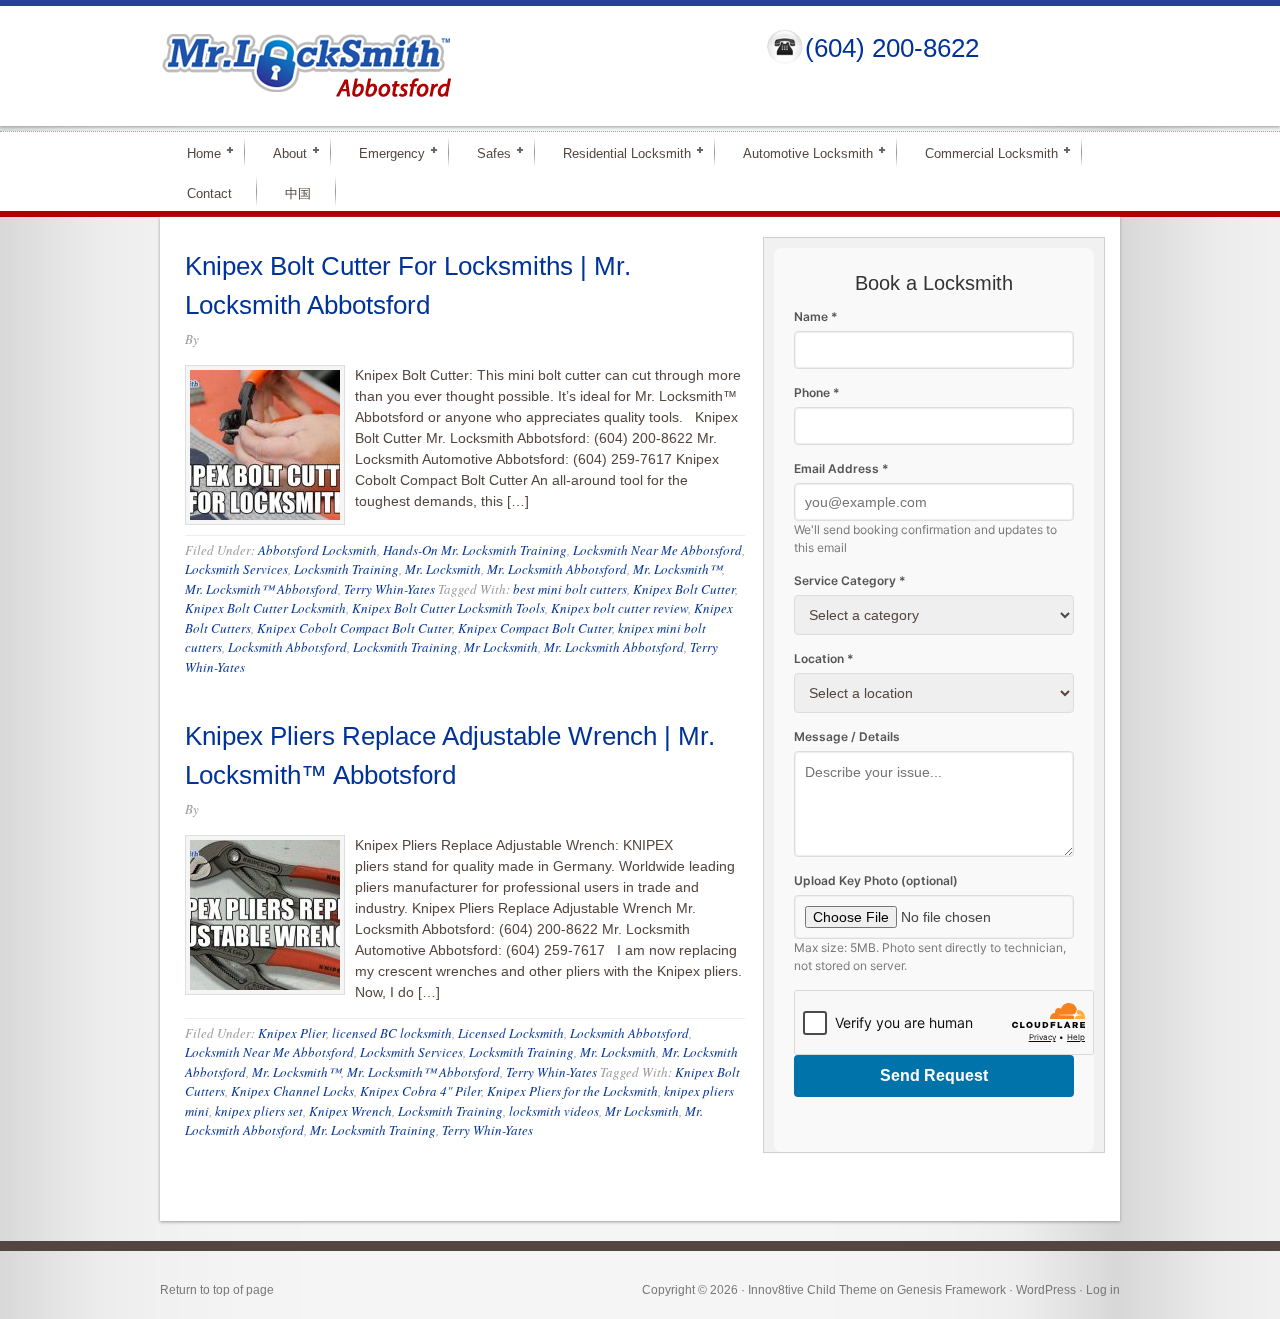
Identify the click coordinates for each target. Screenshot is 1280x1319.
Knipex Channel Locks (292, 1091)
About (281, 152)
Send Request (934, 1075)
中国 (298, 193)
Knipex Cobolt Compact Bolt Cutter (354, 628)
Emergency (383, 152)
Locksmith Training (346, 569)
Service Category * (850, 580)
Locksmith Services (236, 569)
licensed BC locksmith (392, 1033)
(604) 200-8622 (892, 48)
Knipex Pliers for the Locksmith (572, 1091)
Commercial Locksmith (983, 152)
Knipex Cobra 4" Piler (420, 1091)
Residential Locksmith (618, 152)
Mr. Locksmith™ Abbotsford (261, 589)
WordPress (1046, 1290)
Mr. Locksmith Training (373, 1130)
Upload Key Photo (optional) (876, 880)
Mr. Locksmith (443, 569)
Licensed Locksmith (511, 1033)
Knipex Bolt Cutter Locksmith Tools (448, 608)
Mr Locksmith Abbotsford (446, 66)
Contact (209, 193)
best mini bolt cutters (570, 589)
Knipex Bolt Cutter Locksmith (265, 608)
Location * (824, 658)
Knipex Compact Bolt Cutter (535, 628)
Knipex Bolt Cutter (684, 589)
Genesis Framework (951, 1290)
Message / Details (847, 736)
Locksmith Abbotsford (287, 647)
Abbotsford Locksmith (317, 550)
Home (195, 152)
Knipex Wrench (350, 1111)
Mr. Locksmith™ (677, 569)
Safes (485, 152)
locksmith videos (554, 1111)
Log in (1103, 1290)
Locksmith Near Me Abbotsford (657, 550)
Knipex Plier (292, 1033)
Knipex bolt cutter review (619, 608)
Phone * (817, 392)
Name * (816, 316)
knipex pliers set (259, 1111)
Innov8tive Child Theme (812, 1290)
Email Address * (841, 468)
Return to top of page (217, 1290)
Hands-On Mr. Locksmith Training (475, 550)
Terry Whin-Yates (389, 589)
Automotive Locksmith (799, 152)
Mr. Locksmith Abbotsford (557, 569)
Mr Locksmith (501, 647)
